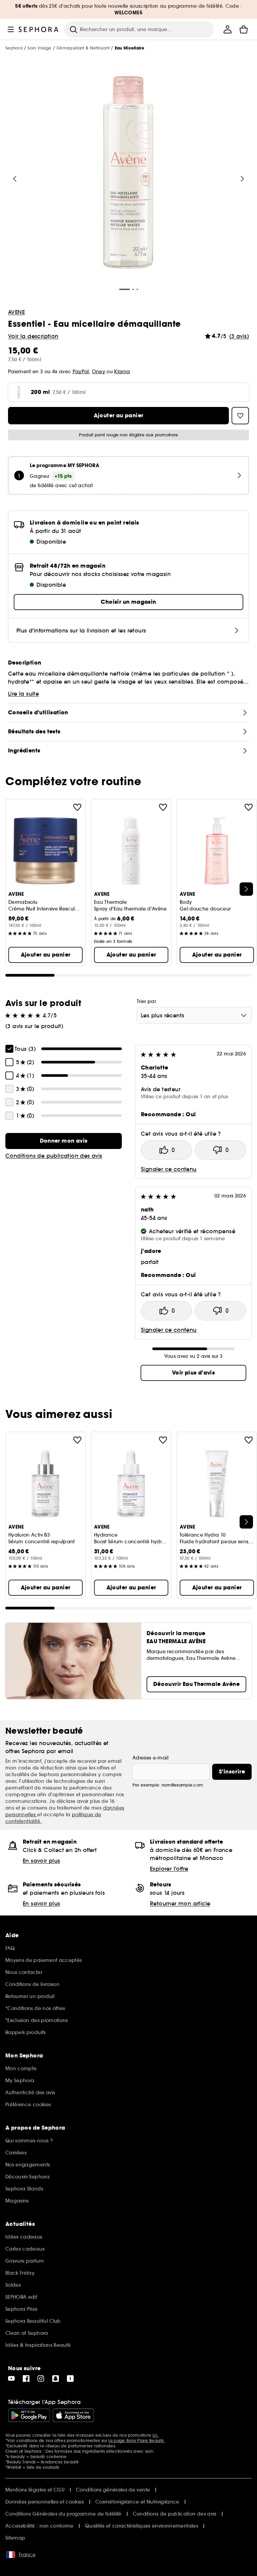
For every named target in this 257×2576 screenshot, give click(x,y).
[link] (64, 1141)
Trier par (146, 1001)
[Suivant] (242, 179)
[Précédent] (15, 179)
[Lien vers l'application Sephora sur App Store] (73, 2415)
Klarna (122, 372)
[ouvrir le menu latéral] (11, 29)
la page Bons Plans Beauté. (137, 2441)
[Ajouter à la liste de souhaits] (77, 807)
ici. (156, 2435)
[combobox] (194, 1015)
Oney (99, 372)
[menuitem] (228, 29)
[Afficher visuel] (128, 173)
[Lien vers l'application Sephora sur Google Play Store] (29, 2415)
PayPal (81, 372)
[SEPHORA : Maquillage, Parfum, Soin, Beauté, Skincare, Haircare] (39, 29)
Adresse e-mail (150, 1758)
